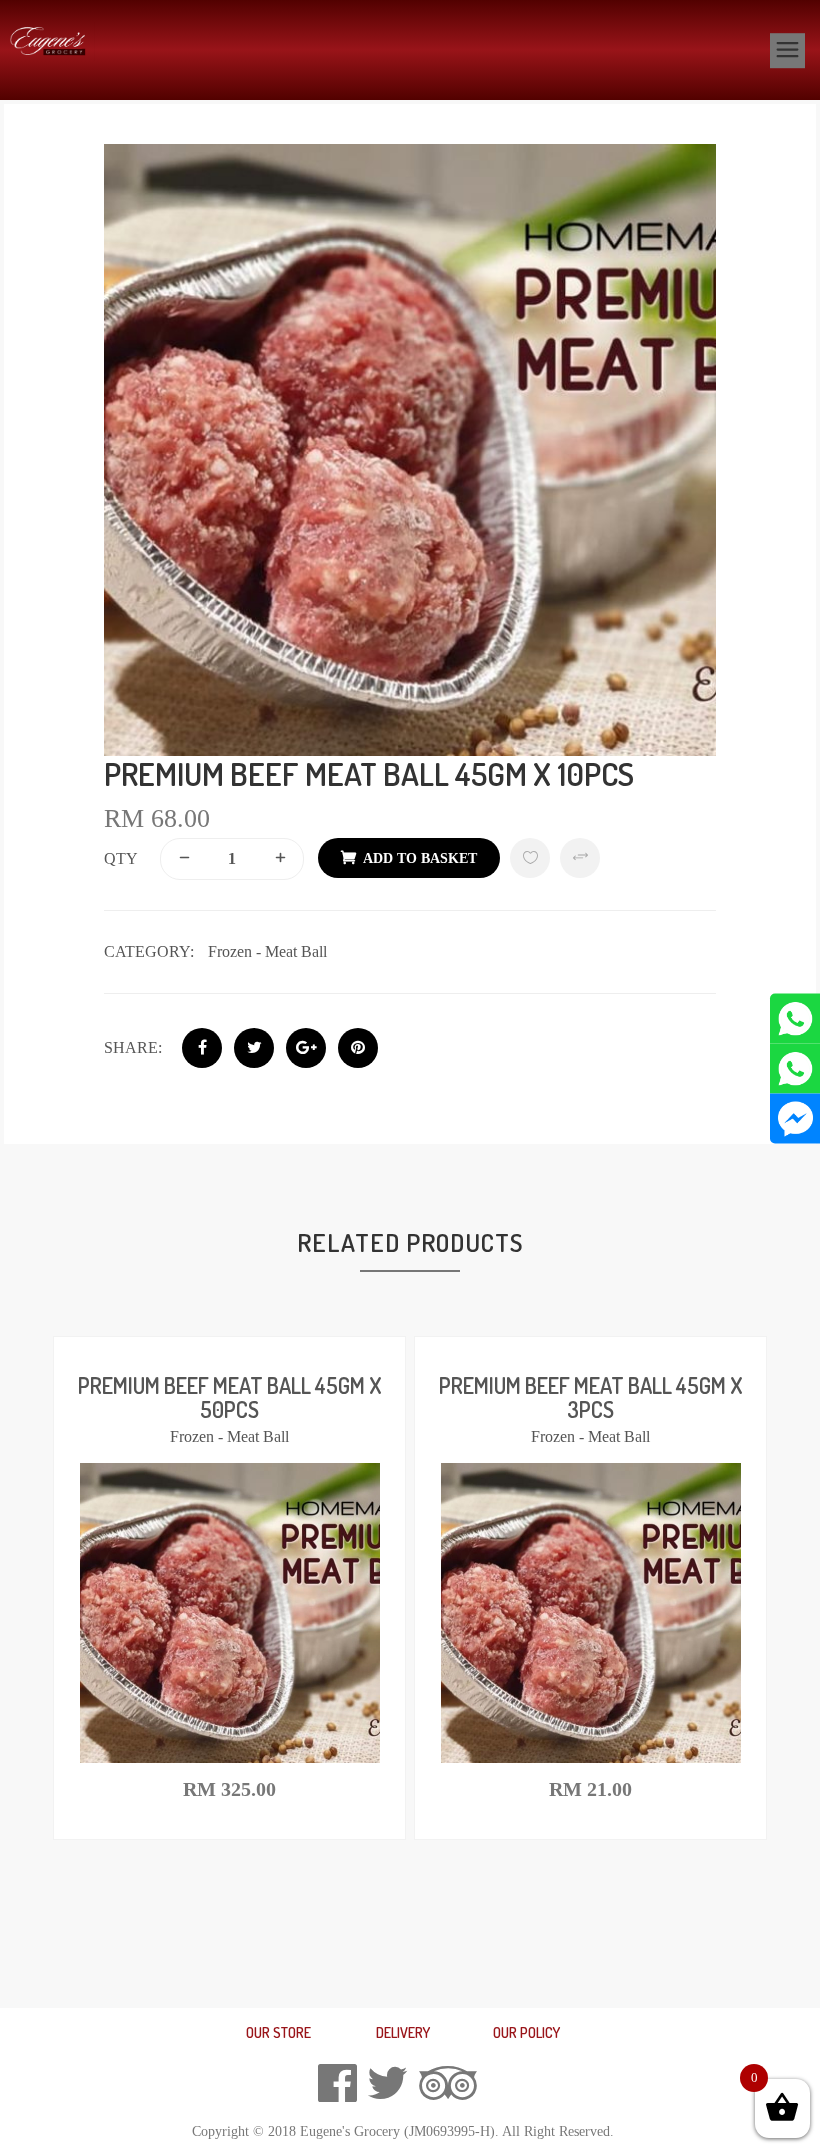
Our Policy (526, 2032)
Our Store (278, 2032)
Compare (580, 858)
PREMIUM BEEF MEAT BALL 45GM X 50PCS (230, 1397)
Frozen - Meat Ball (267, 951)
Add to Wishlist (530, 858)
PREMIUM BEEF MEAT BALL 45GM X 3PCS (591, 1397)
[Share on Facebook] (202, 1048)
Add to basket (420, 858)
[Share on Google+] (306, 1048)
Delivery (403, 2032)
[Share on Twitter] (254, 1048)
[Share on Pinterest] (358, 1048)
